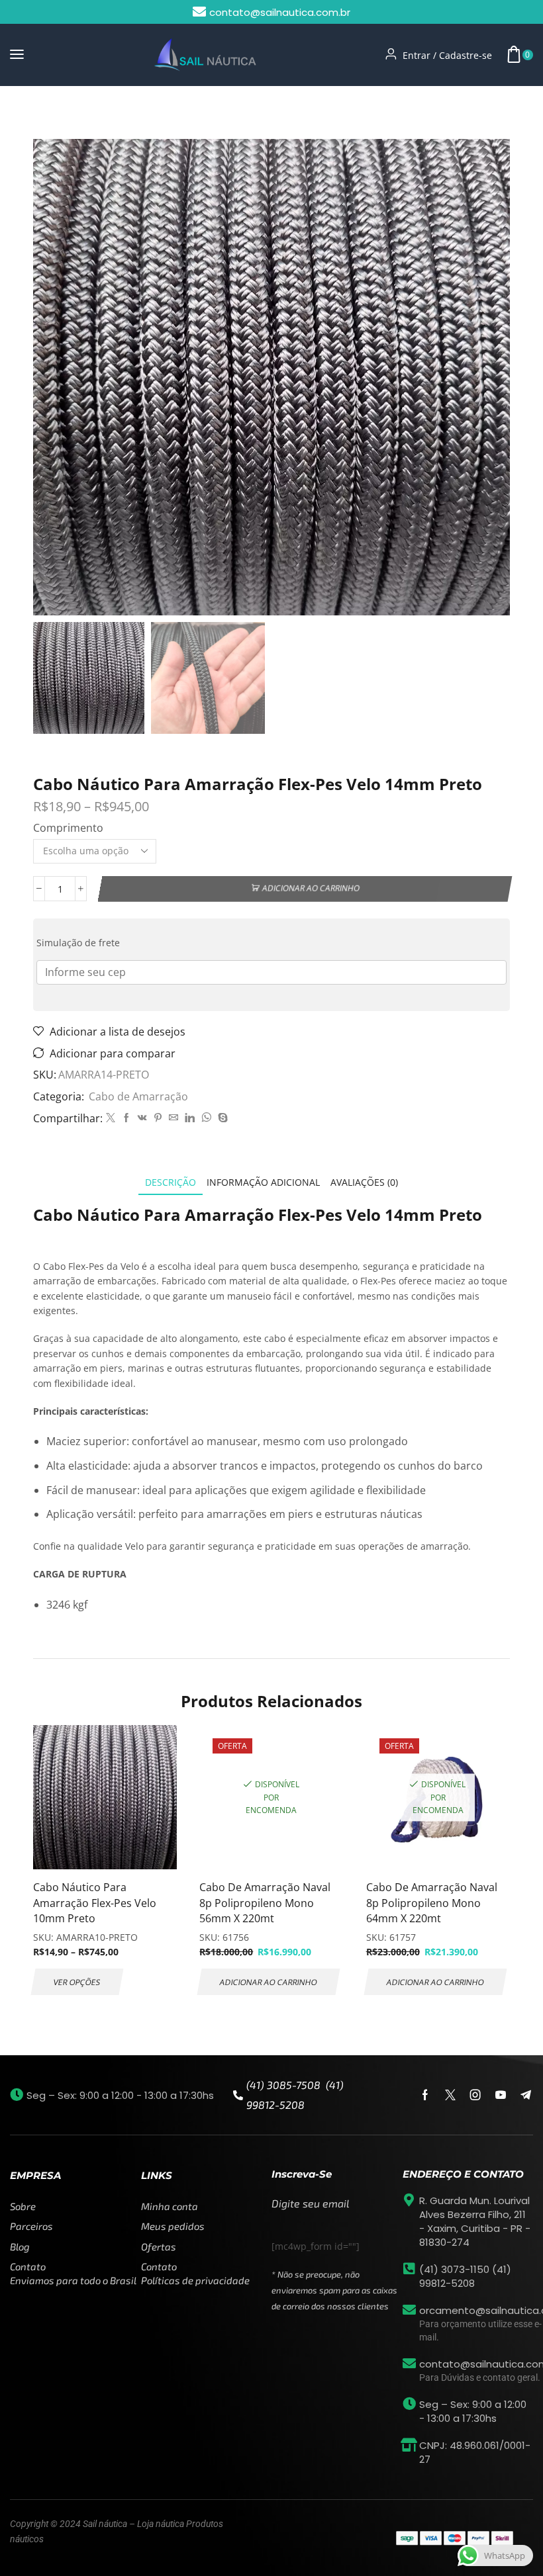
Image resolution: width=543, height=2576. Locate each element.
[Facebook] (126, 1118)
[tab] (171, 1182)
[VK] (142, 1118)
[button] (17, 55)
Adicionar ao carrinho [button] (269, 1982)
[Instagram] (475, 2095)
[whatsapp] (206, 1118)
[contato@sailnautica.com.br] (409, 2364)
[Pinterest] (158, 1118)
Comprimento (68, 828)
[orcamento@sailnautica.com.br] (409, 2310)
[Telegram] (526, 2095)
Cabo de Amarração (114, 112)
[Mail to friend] (173, 1118)
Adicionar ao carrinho (311, 888)
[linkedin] (190, 1118)
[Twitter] (111, 1118)
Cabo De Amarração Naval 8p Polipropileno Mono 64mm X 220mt (432, 1903)
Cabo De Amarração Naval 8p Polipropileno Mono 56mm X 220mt (265, 1903)
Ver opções (77, 1982)
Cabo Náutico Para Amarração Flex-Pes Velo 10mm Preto (95, 1903)
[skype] (221, 1118)
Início (46, 112)
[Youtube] (501, 2095)
